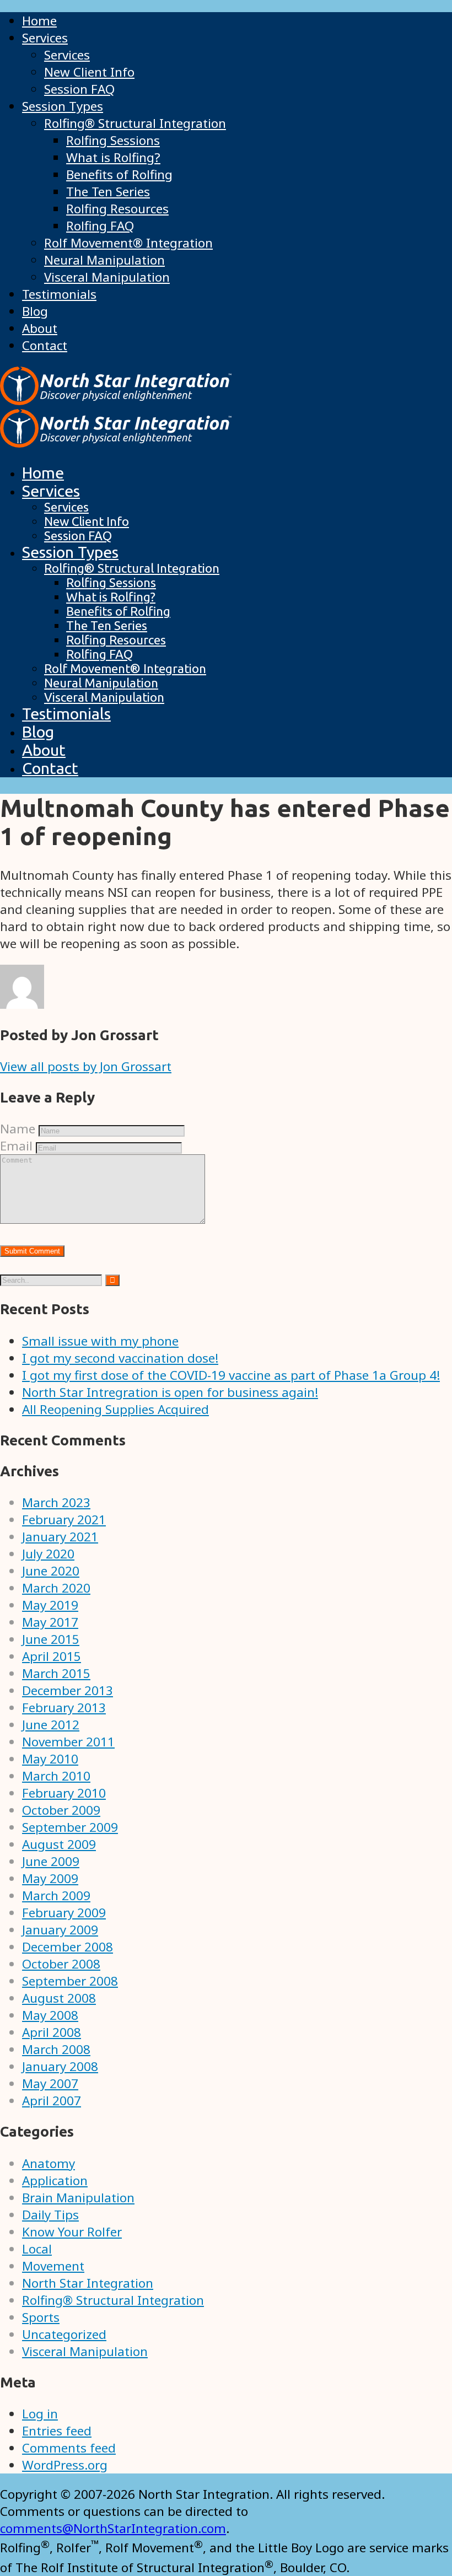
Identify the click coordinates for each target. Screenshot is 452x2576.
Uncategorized (64, 2334)
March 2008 (56, 2049)
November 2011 (68, 1742)
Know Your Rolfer (72, 2232)
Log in (40, 2414)
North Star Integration (88, 2283)
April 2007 (52, 2101)
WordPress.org (65, 2465)
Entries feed (57, 2431)
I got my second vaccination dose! (120, 1358)
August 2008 (59, 1998)
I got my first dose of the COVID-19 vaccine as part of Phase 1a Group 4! (231, 1375)
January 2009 (60, 1930)
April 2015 (52, 1656)
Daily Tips (50, 2215)
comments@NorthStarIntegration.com (113, 2528)
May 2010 (50, 1759)
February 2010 (64, 1793)
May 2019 (50, 1605)
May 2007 (50, 2083)
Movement (53, 2266)
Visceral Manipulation (85, 2351)
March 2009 (56, 1895)
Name (18, 1129)
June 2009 (51, 1861)
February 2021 (64, 1520)
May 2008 (50, 2015)
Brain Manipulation (78, 2198)
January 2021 (60, 1537)
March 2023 (56, 1502)
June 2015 (51, 1639)
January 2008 (60, 2066)
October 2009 (61, 1810)
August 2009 (59, 1844)
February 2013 (64, 1708)
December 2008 (68, 1947)
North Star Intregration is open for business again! (170, 1392)
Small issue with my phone (100, 1341)
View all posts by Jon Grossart (86, 1066)
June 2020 (51, 1571)
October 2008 (61, 1964)
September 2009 (70, 1827)
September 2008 (70, 1981)
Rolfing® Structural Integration (113, 2300)
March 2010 (56, 1776)
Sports (41, 2317)
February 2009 (64, 1913)
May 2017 (50, 1622)
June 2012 (51, 1725)
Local (37, 2249)
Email (16, 1146)
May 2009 (50, 1878)
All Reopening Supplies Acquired (115, 1409)
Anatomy (49, 2163)
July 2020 (48, 1554)
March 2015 (56, 1673)
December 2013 (68, 1690)
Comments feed (69, 2448)
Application (55, 2180)
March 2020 (56, 1588)
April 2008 (52, 2032)
